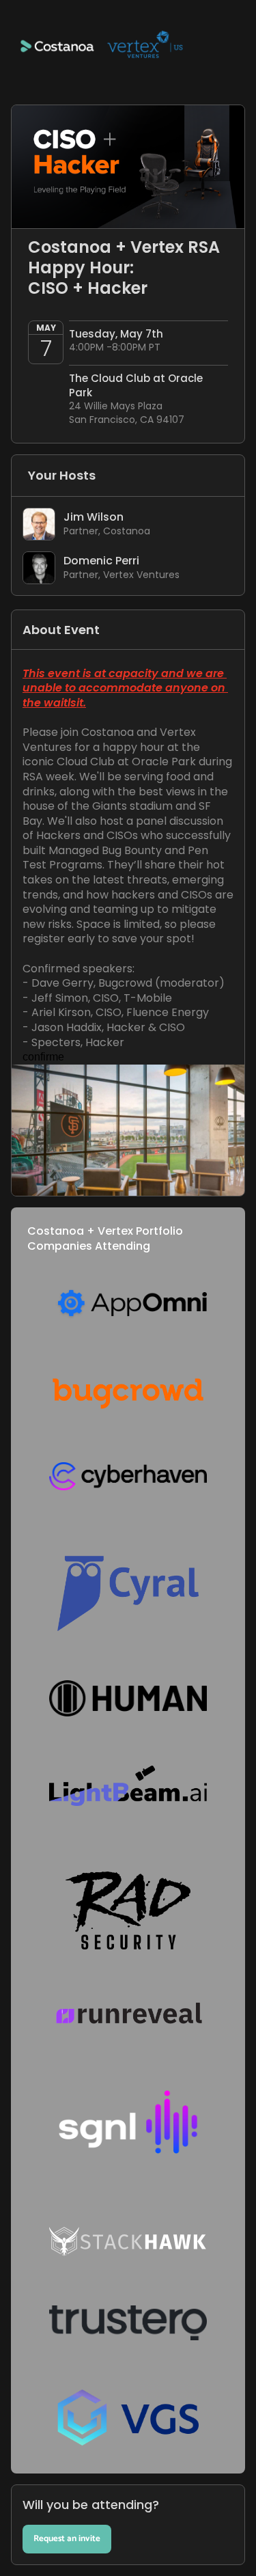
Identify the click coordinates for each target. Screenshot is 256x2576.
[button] (128, 52)
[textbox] (128, 1288)
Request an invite (67, 2539)
